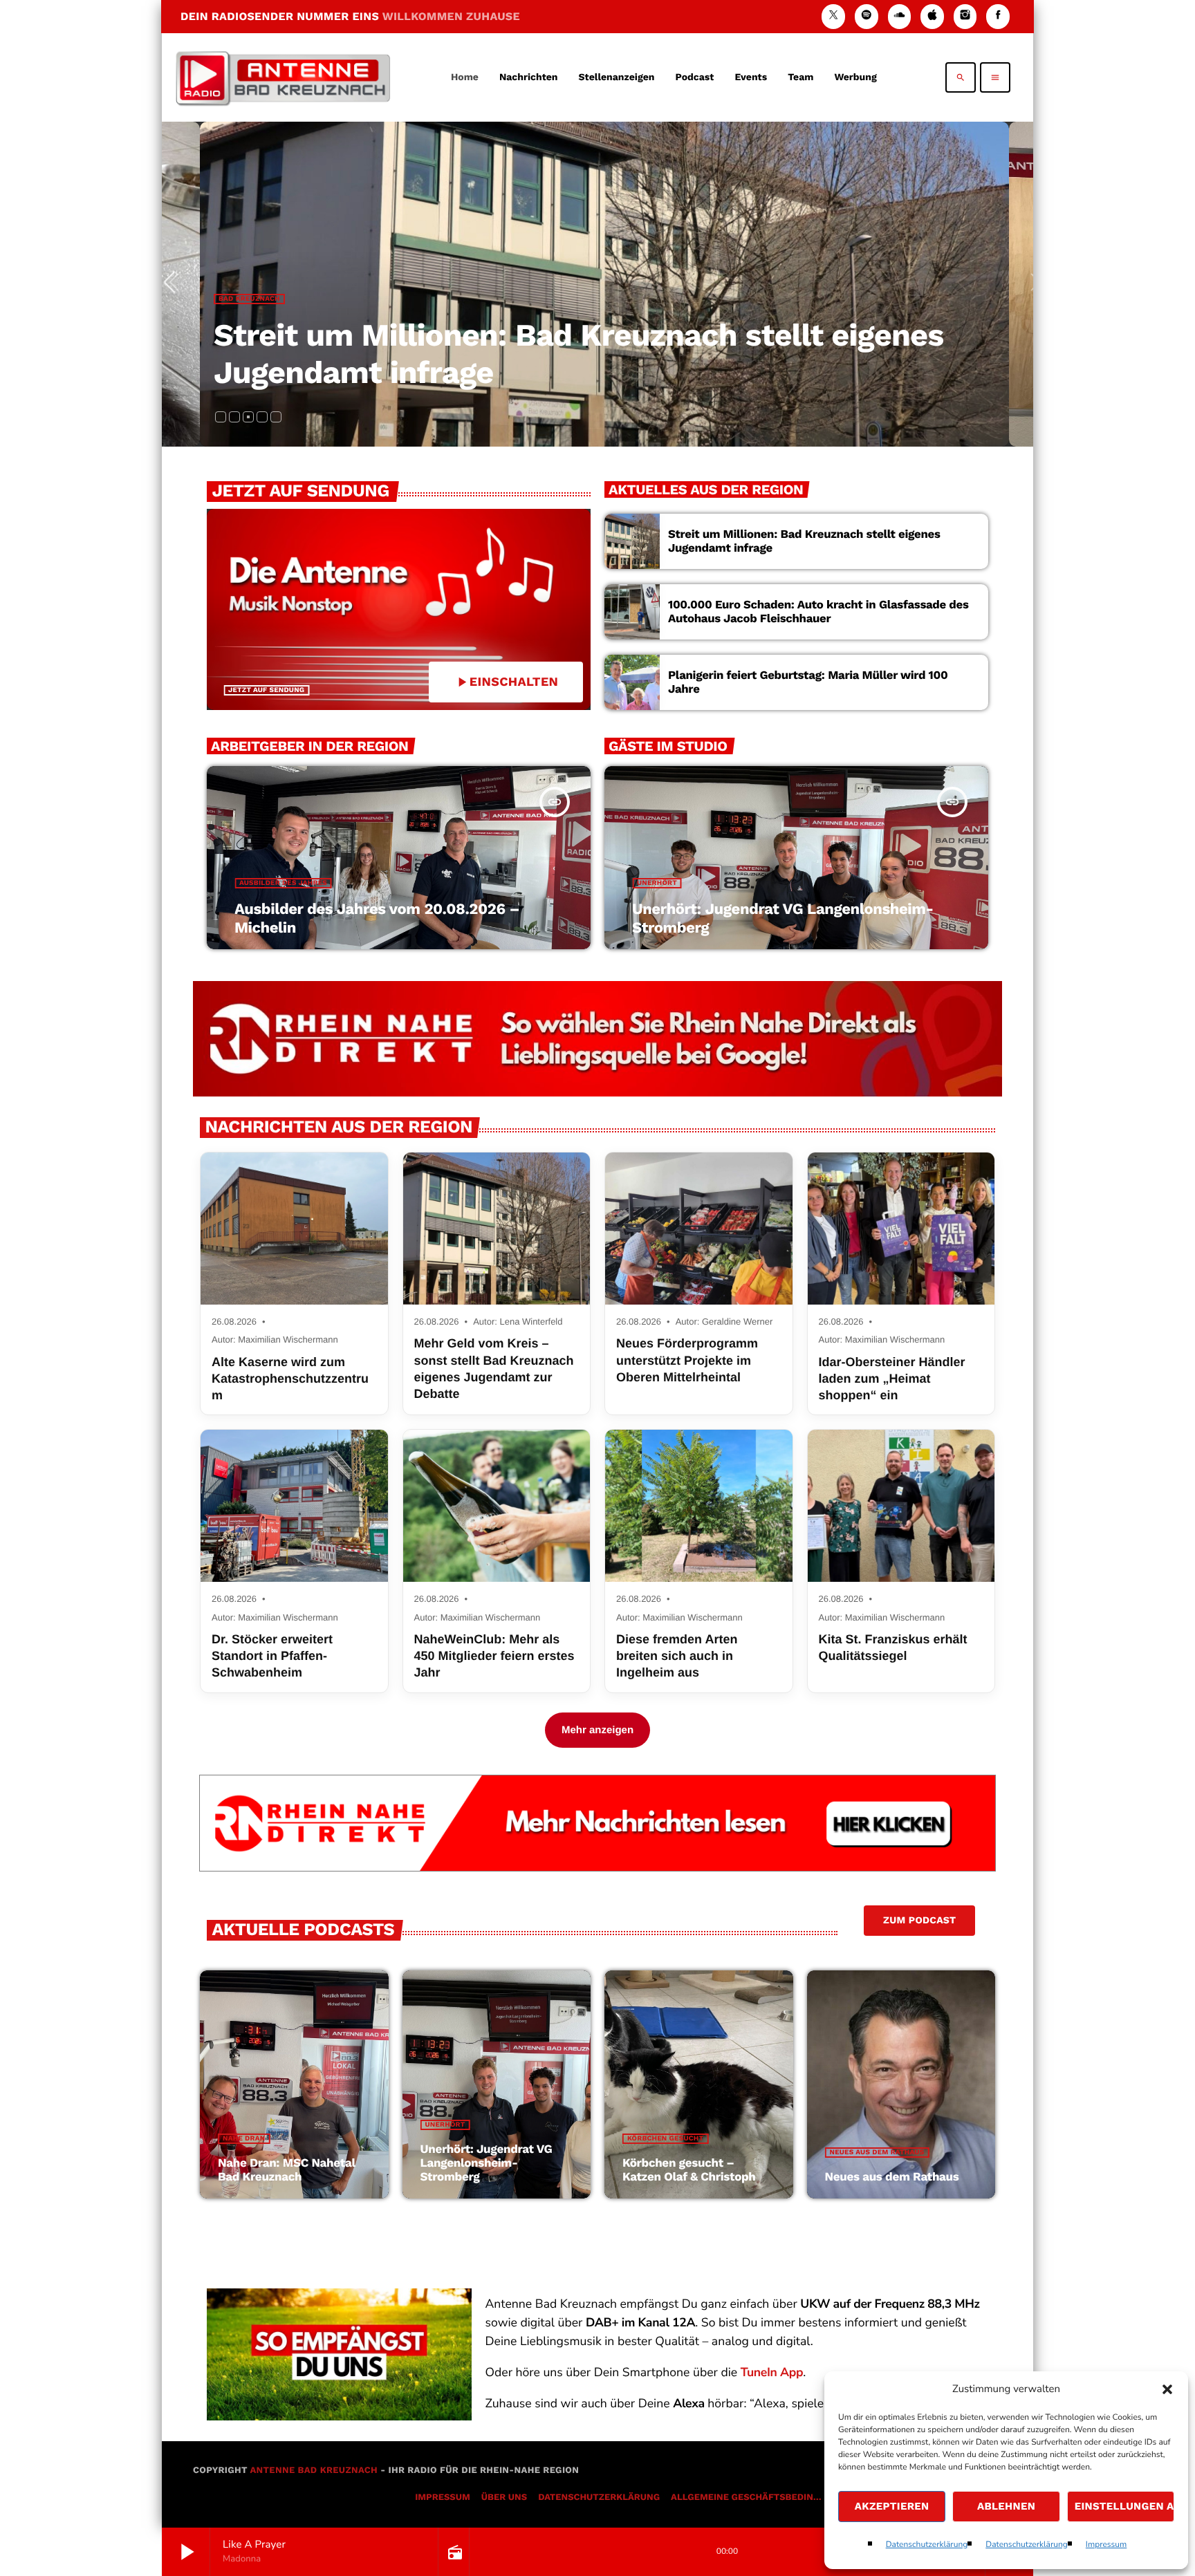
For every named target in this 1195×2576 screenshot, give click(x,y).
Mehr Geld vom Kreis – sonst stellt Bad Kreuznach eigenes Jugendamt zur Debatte (494, 1369)
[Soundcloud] (900, 16)
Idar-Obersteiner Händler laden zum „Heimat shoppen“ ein (892, 1379)
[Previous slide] (175, 284)
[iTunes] (932, 16)
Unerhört (657, 883)
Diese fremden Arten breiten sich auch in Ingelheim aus (677, 1656)
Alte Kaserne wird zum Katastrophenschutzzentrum (290, 1379)
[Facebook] (998, 16)
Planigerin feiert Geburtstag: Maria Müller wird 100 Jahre (808, 682)
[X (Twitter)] (833, 16)
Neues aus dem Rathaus (877, 2153)
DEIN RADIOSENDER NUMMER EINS (350, 16)
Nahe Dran (250, 336)
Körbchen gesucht (665, 2139)
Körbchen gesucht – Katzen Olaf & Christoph (689, 2170)
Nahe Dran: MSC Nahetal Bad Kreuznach (521, 372)
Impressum (1106, 2545)
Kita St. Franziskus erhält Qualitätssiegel (893, 1648)
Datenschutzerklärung (927, 2545)
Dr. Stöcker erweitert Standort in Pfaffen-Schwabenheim (272, 1656)
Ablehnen (1006, 2506)
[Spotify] (867, 16)
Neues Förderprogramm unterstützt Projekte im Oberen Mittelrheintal (687, 1360)
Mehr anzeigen (597, 1730)
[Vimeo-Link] (283, 77)
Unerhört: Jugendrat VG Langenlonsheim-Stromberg (487, 2164)
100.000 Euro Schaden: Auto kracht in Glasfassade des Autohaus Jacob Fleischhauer (818, 612)
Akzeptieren (892, 2506)
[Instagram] (965, 16)
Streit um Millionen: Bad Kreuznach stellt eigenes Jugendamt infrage (804, 541)
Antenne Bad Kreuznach (314, 2471)
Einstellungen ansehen (1124, 2506)
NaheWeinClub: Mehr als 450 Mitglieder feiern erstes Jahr (494, 1656)
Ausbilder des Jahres (283, 883)
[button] (1167, 2389)
